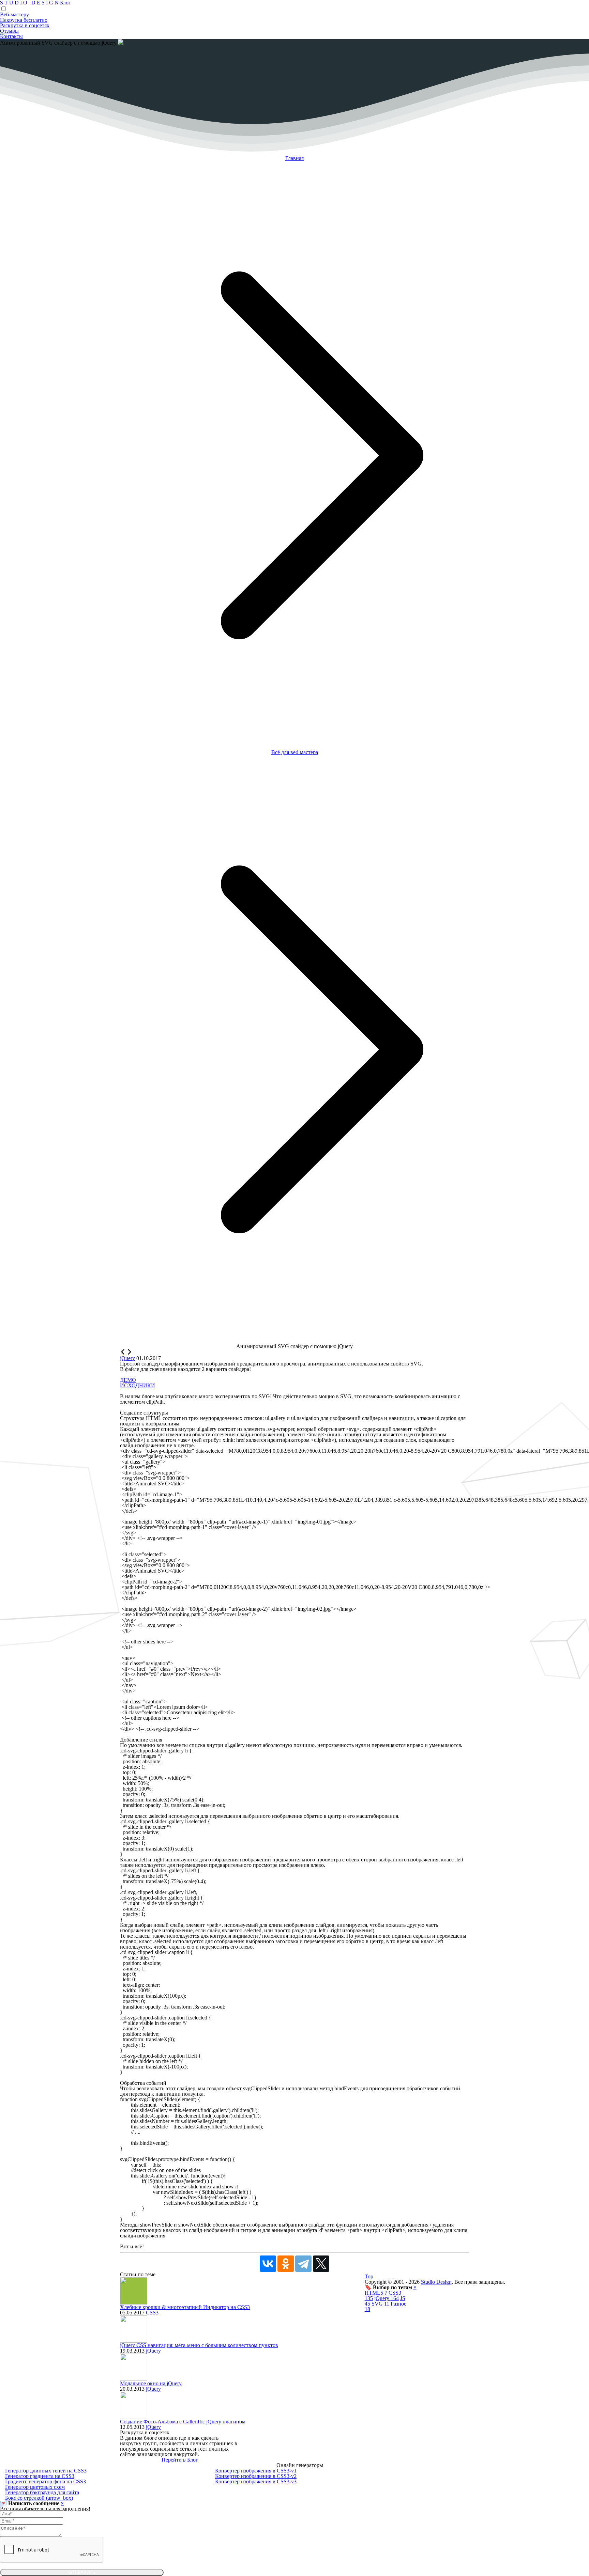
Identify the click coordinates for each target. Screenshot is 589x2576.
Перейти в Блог (180, 2460)
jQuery (153, 2351)
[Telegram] (303, 2264)
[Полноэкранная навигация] (130, 1353)
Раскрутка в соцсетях (25, 25)
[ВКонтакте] (268, 2264)
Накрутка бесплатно (24, 20)
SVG (380, 2304)
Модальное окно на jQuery (151, 2383)
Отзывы (9, 31)
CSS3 (152, 2313)
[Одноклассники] (286, 2264)
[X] (321, 2264)
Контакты (11, 36)
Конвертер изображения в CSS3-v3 (256, 2481)
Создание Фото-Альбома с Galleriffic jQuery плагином (183, 2422)
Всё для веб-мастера (295, 752)
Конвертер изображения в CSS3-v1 (256, 2471)
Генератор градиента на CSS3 (40, 2476)
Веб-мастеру (14, 14)
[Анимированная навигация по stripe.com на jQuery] (123, 1353)
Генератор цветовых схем (35, 2487)
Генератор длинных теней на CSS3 (46, 2471)
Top (369, 2276)
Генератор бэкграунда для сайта (42, 2492)
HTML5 (376, 2293)
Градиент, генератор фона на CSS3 (46, 2481)
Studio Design (436, 2282)
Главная (294, 158)
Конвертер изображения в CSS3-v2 (256, 2476)
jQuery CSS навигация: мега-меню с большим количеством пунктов (199, 2345)
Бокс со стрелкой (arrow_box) (39, 2498)
